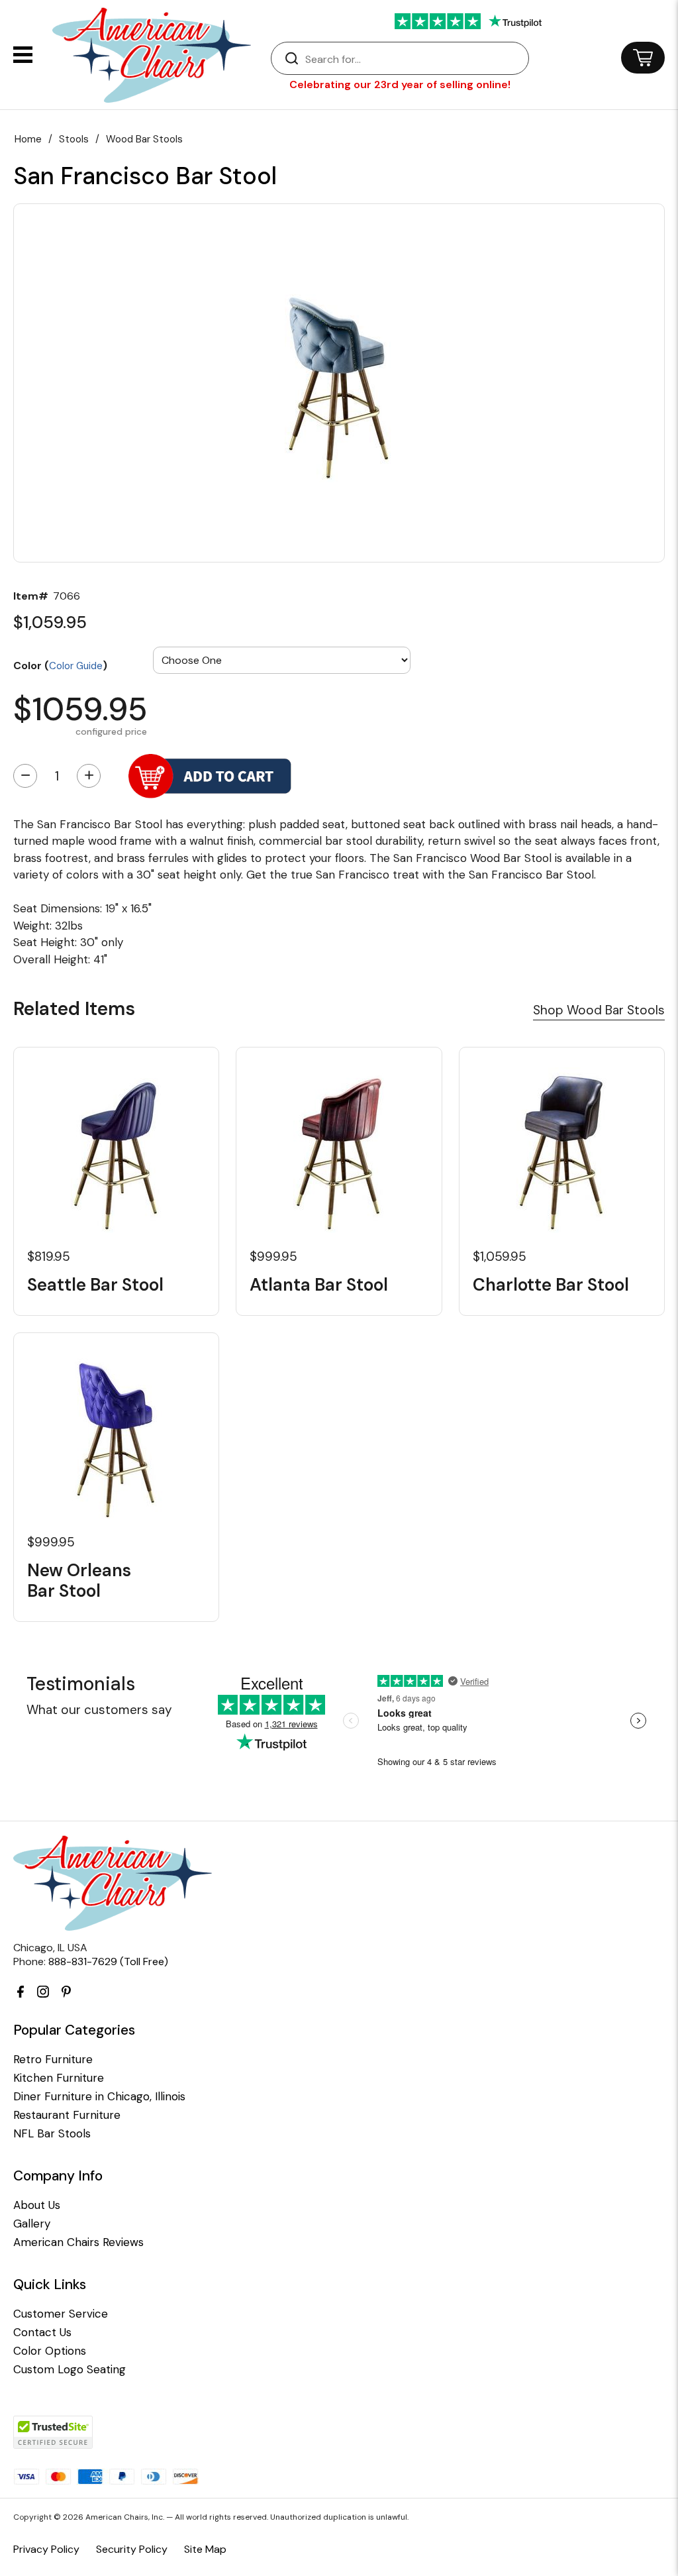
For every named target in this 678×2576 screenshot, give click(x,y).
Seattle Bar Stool (95, 1285)
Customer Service (61, 2314)
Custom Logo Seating (70, 2370)
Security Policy (132, 2549)
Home (28, 139)
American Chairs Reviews (78, 2242)
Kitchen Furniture (59, 2078)
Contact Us (42, 2333)
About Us (37, 2205)
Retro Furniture (53, 2060)
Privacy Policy (46, 2549)
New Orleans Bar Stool (79, 1581)
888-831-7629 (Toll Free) (108, 1961)
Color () (60, 665)
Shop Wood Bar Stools (599, 1010)
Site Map (205, 2549)
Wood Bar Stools (144, 139)
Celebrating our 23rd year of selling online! (400, 84)
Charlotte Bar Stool (551, 1285)
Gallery (32, 2224)
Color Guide (76, 666)
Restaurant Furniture (67, 2115)
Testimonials (81, 1684)
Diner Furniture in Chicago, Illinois (99, 2097)
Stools (74, 139)
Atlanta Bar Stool (319, 1285)
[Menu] (23, 55)
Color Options (50, 2351)
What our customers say (99, 1710)
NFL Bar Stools (52, 2134)
